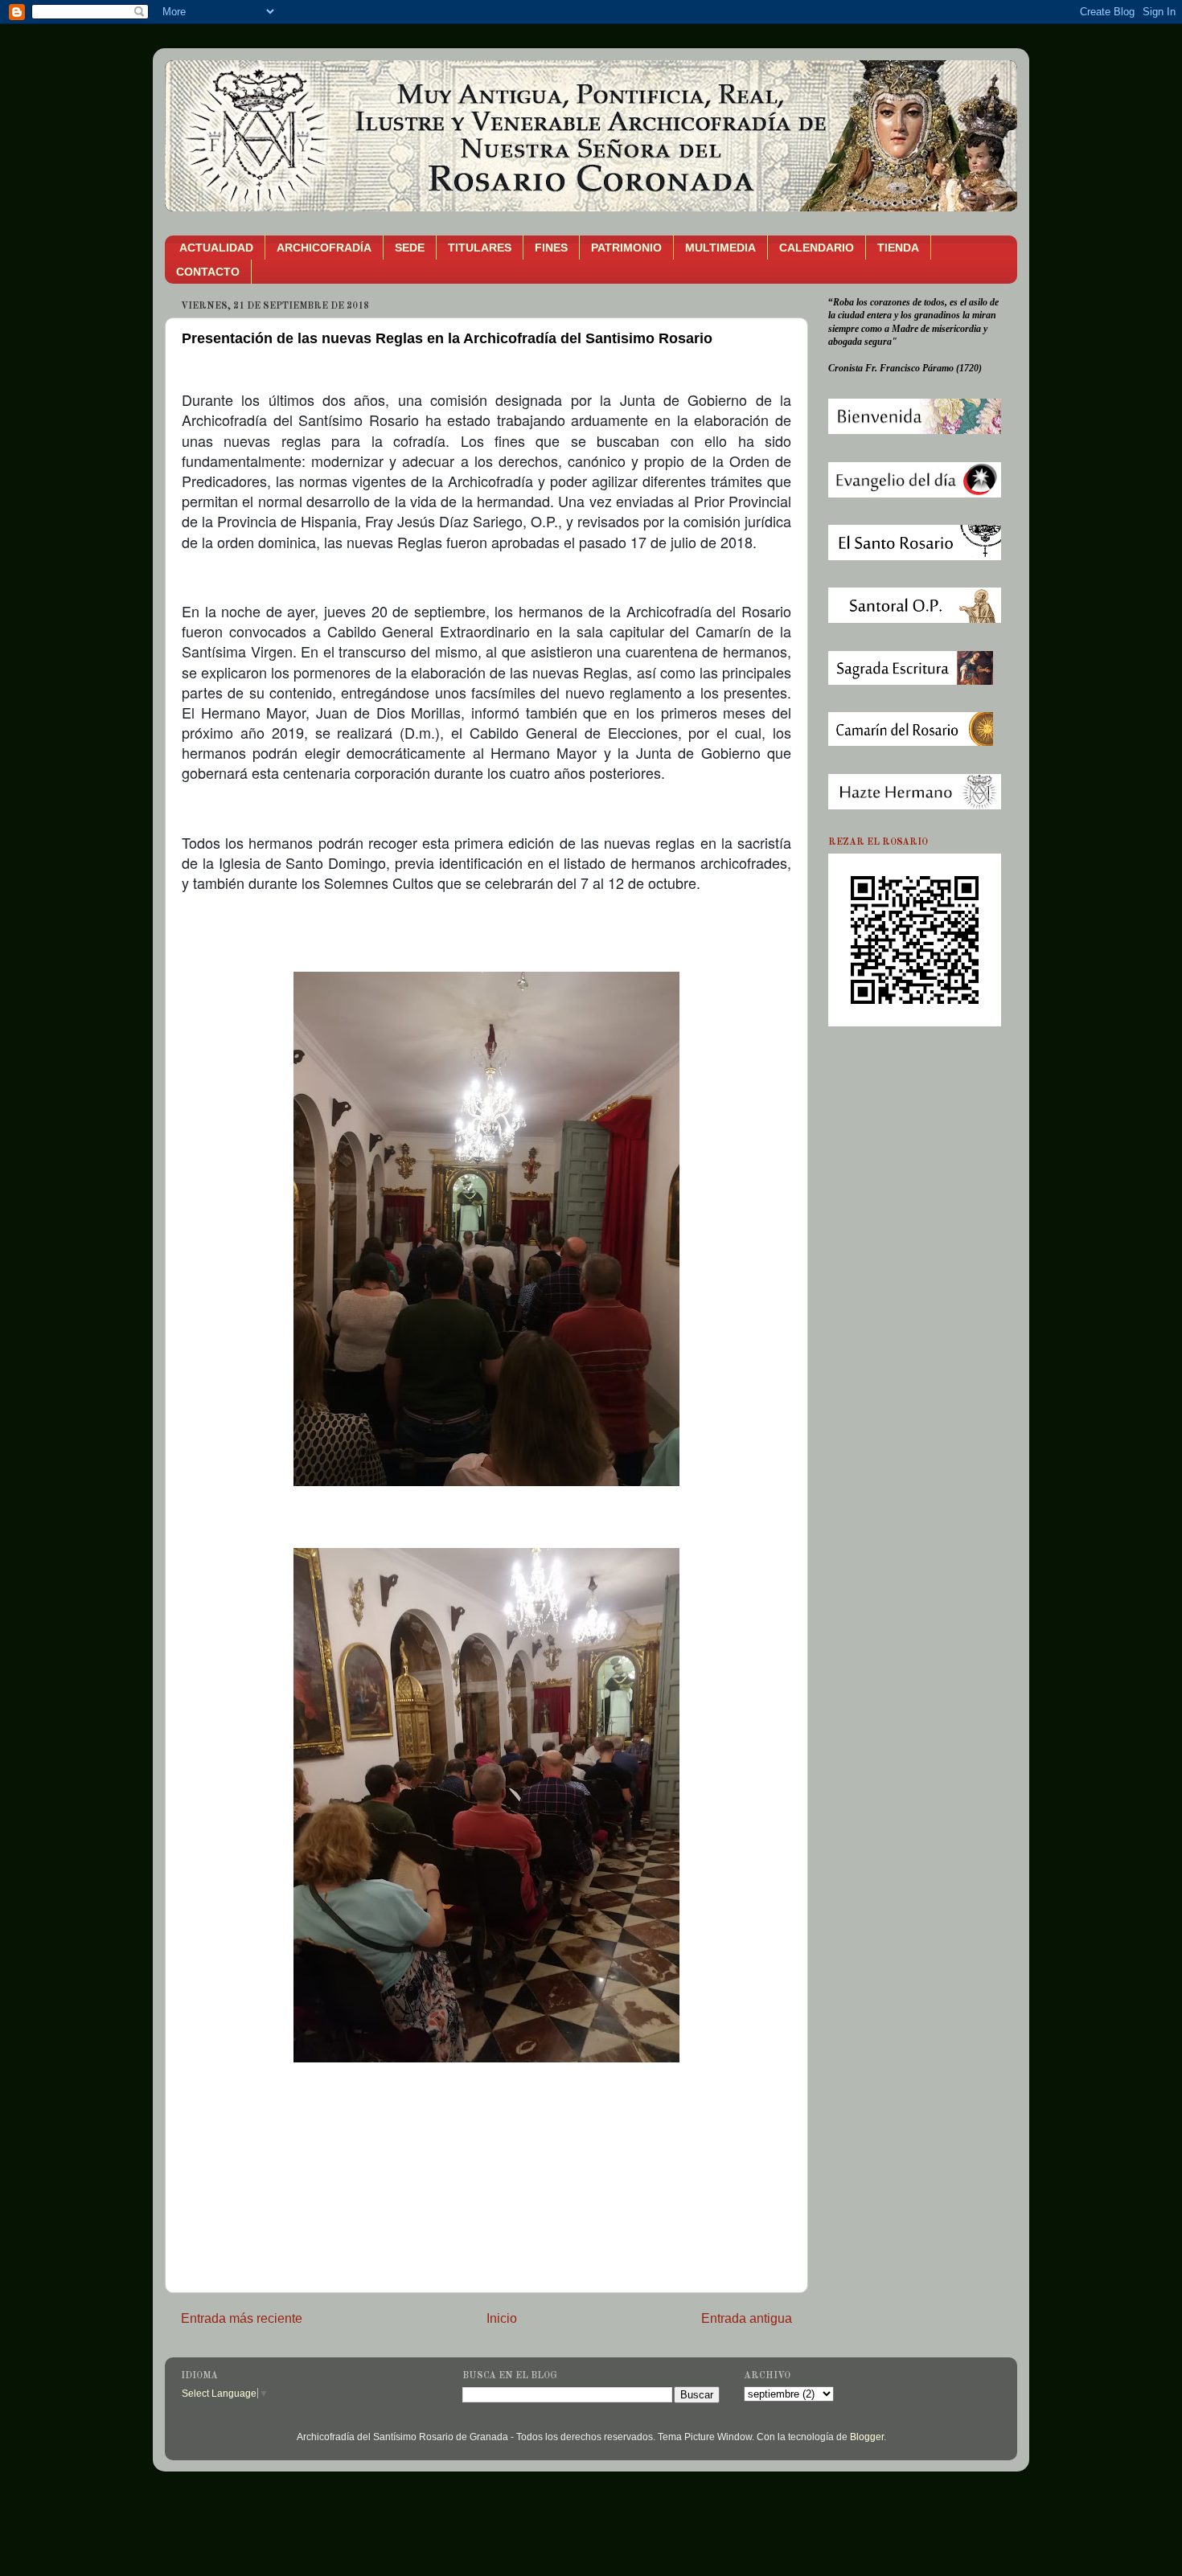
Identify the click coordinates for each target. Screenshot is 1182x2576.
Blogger (867, 2437)
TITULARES (480, 248)
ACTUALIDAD (216, 248)
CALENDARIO (817, 248)
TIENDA (898, 248)
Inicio (502, 2318)
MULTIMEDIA (720, 248)
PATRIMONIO (626, 248)
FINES (551, 248)
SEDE (410, 248)
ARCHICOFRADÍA (324, 248)
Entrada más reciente (242, 2318)
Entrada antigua (747, 2318)
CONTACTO (208, 272)
